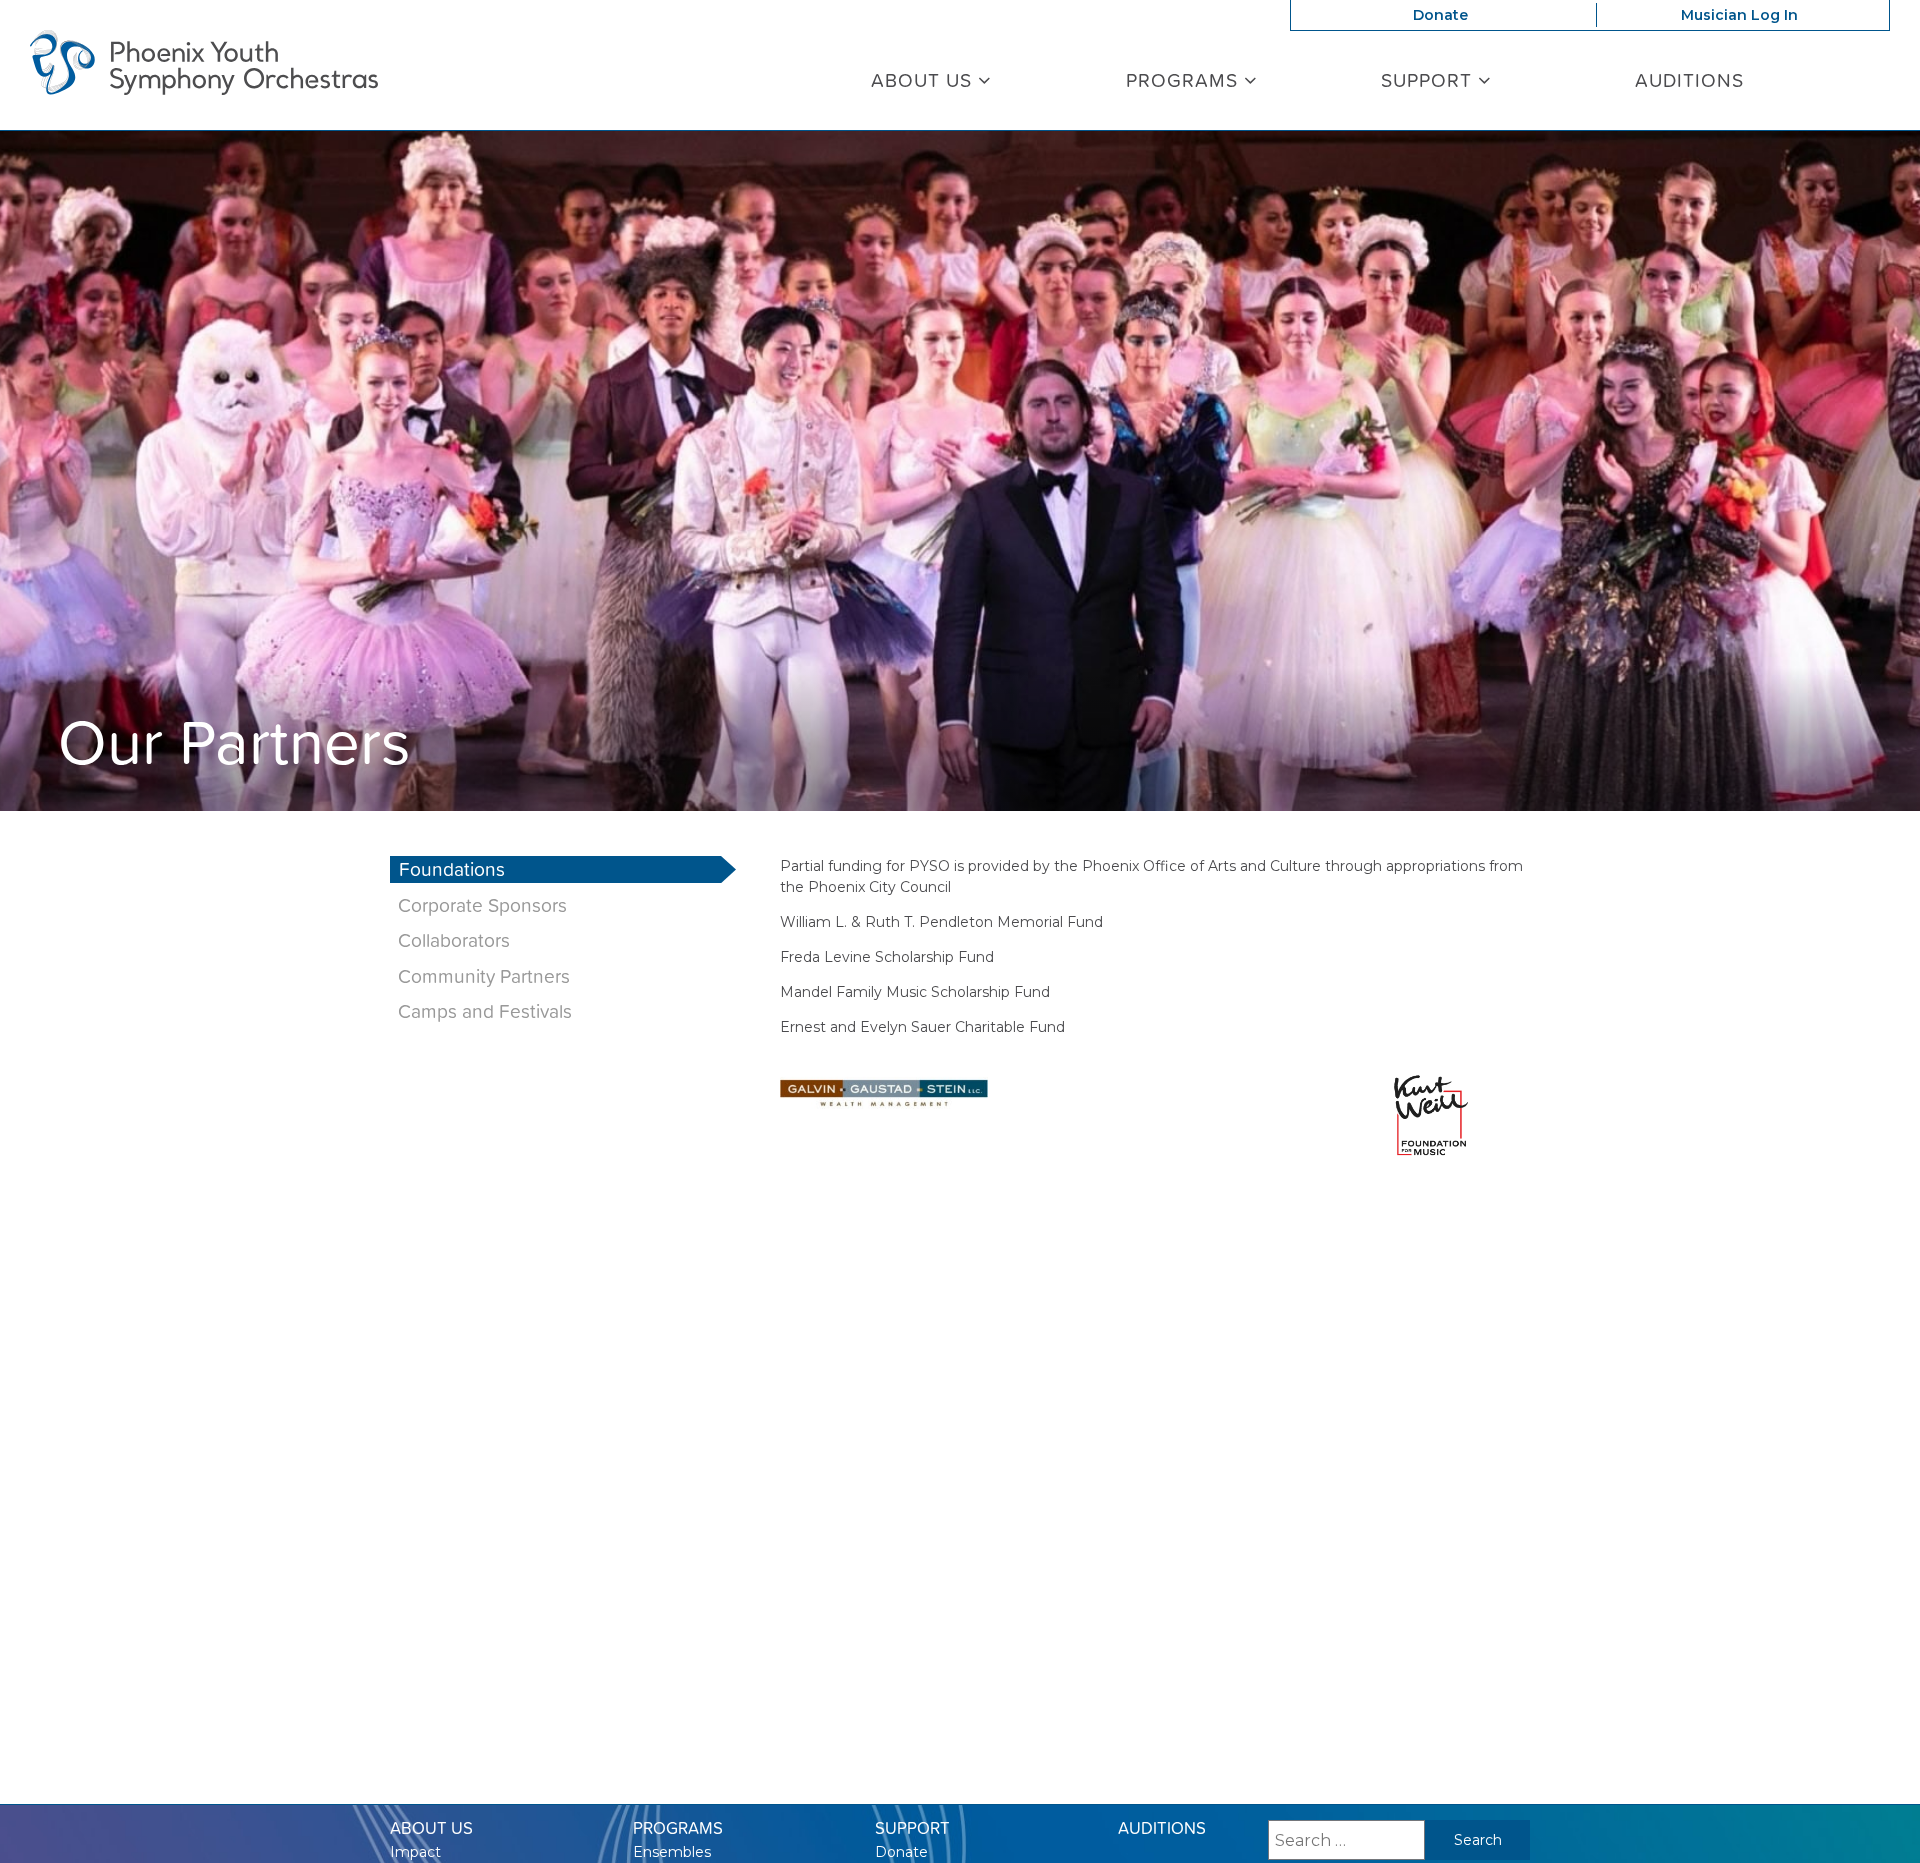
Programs (1185, 80)
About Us (924, 80)
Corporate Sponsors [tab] (482, 905)
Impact (415, 1852)
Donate (1440, 15)
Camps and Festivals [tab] (485, 1011)
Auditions (1689, 80)
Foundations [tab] (452, 869)
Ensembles (672, 1852)
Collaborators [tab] (454, 940)
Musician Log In (1739, 15)
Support (1429, 80)
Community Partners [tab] (484, 976)
